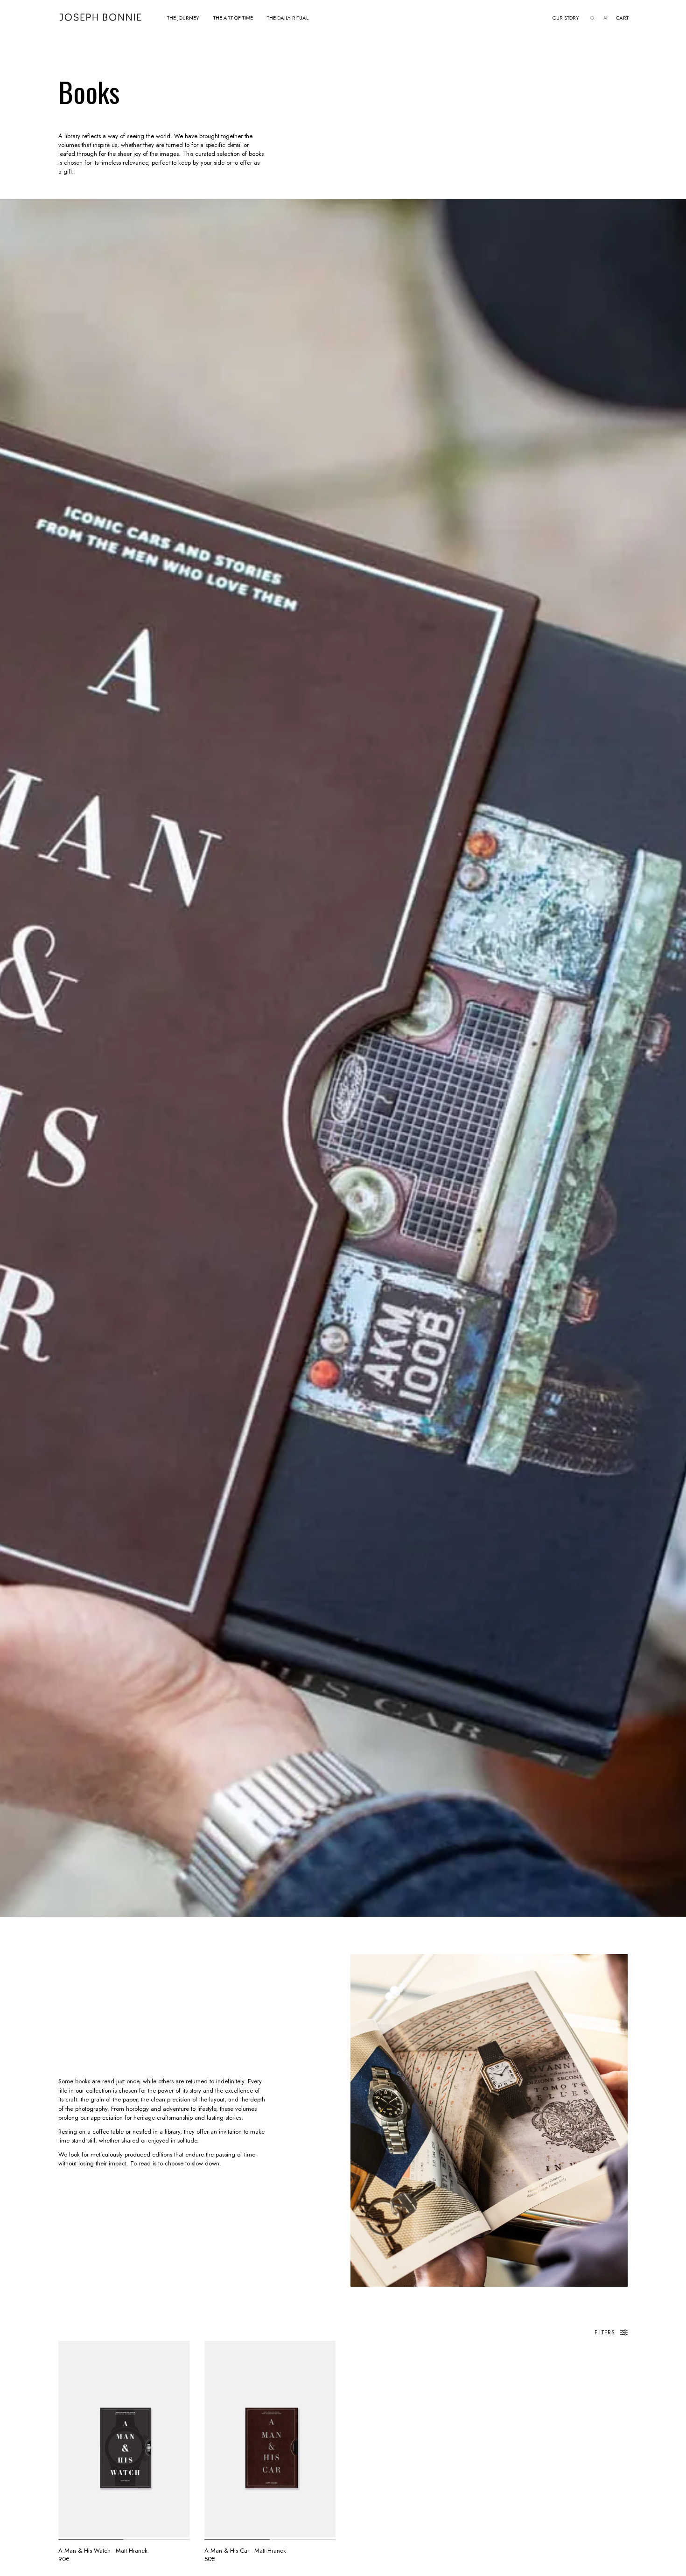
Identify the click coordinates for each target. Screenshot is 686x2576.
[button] (183, 17)
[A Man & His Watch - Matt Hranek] (124, 2439)
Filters (605, 2332)
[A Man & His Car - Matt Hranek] (270, 2439)
